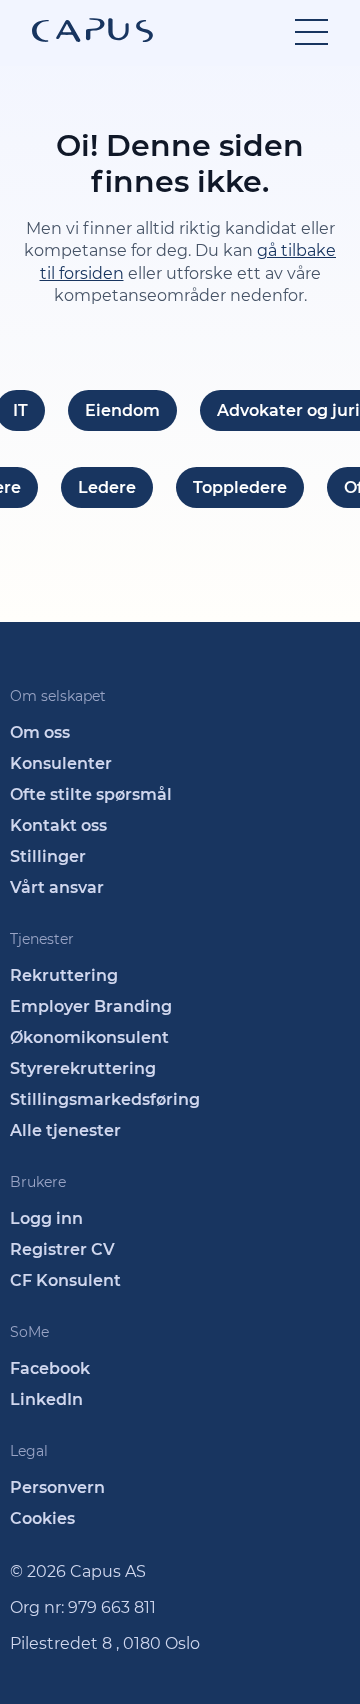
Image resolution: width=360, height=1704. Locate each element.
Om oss (40, 732)
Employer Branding (91, 1006)
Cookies (42, 1518)
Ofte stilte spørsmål (91, 794)
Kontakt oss (58, 825)
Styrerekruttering (83, 1068)
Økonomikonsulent (89, 1037)
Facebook (50, 1368)
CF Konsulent (65, 1280)
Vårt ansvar (57, 887)
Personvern (57, 1487)
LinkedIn (46, 1399)
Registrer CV (62, 1249)
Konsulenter (61, 763)
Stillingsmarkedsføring (105, 1099)
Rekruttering (64, 975)
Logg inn (46, 1218)
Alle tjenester (65, 1130)
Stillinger (48, 856)
